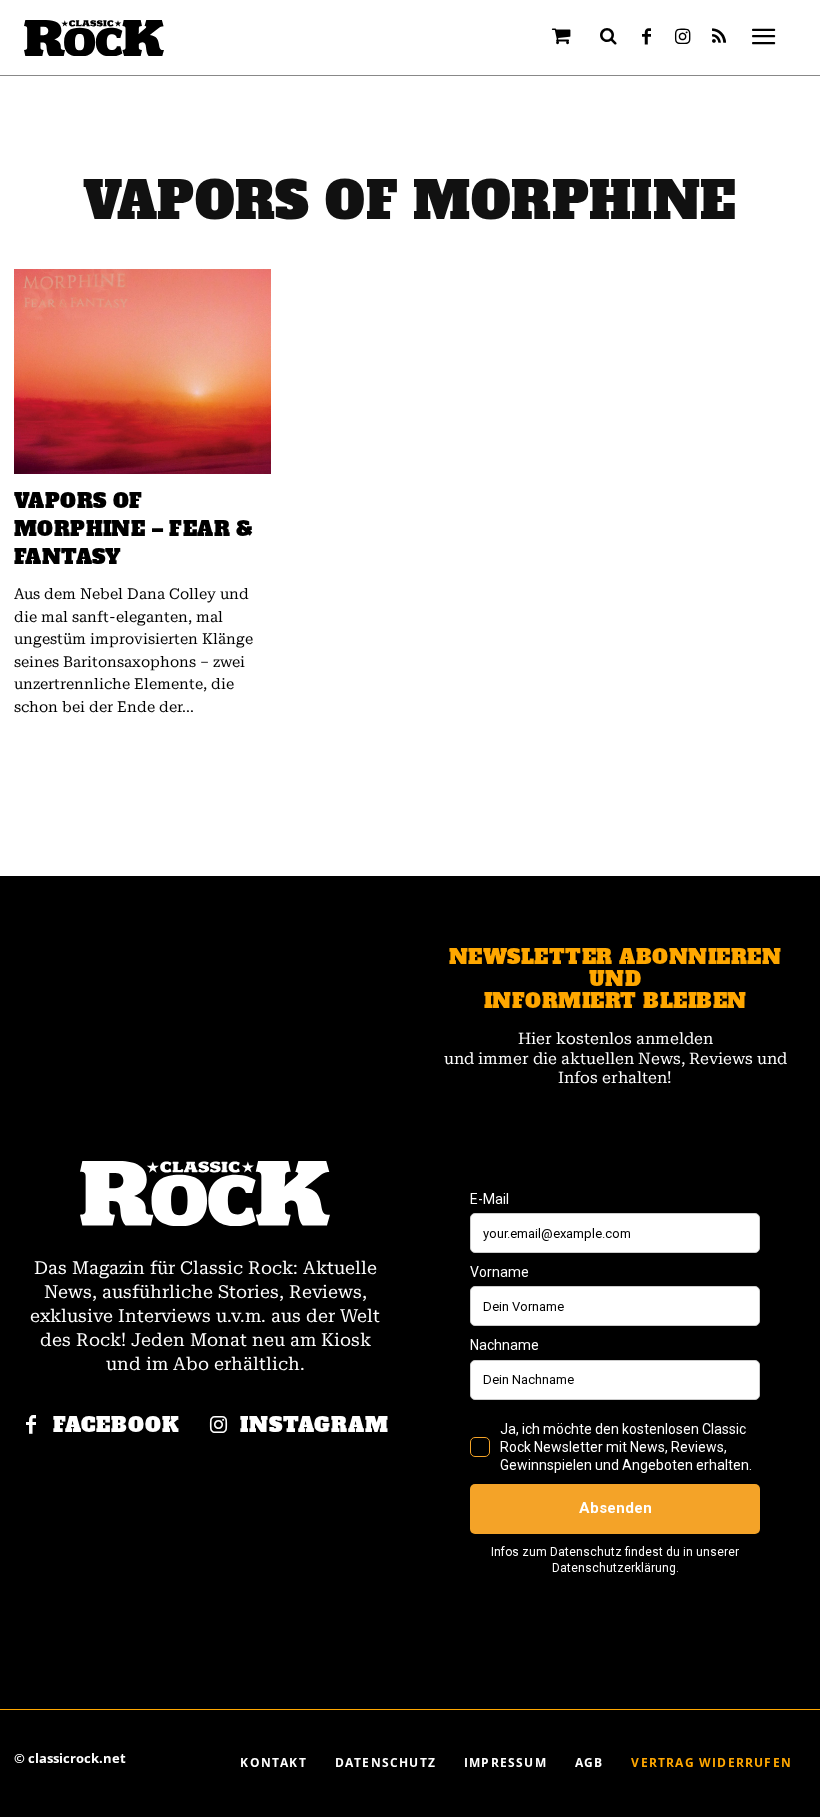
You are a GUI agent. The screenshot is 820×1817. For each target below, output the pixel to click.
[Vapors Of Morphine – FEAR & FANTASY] (142, 372)
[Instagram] (683, 38)
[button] (609, 36)
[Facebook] (647, 38)
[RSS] (719, 38)
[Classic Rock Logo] (94, 38)
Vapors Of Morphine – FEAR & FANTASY (134, 529)
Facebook (116, 1425)
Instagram (314, 1425)
